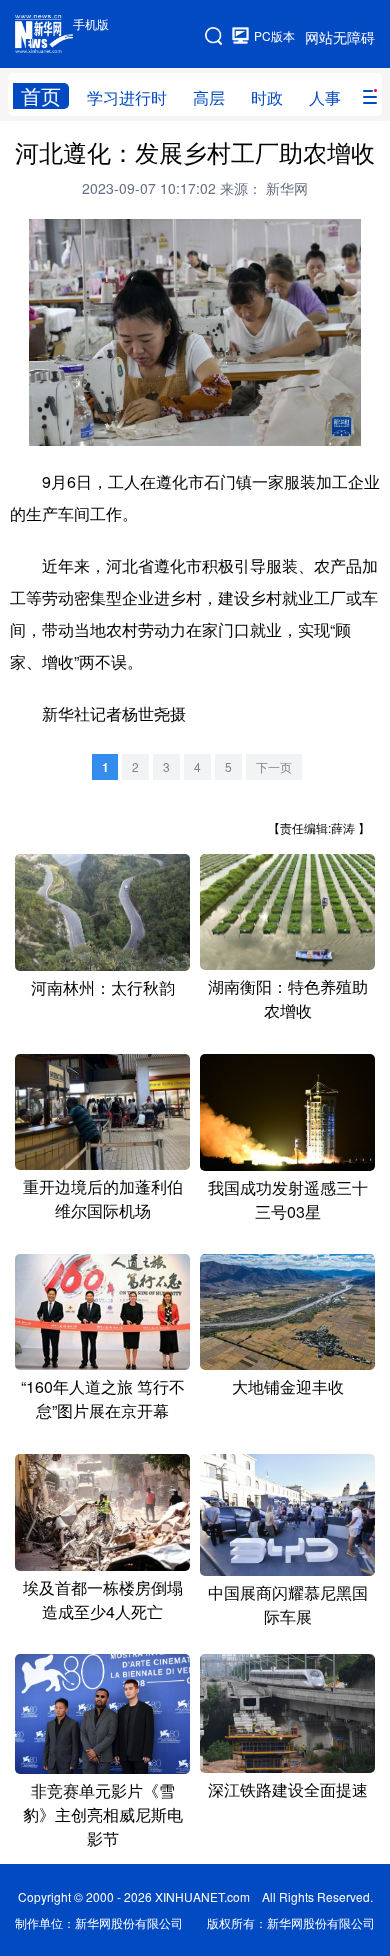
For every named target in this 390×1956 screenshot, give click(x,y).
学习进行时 (127, 97)
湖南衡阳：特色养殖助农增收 (288, 998)
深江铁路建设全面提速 (288, 1789)
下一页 (274, 766)
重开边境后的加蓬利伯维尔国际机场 (103, 1198)
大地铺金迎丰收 (288, 1386)
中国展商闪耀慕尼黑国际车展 (288, 1604)
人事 (325, 97)
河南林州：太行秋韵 (103, 987)
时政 (267, 97)
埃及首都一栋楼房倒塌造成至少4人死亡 (103, 1599)
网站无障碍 (340, 37)
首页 (41, 96)
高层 (209, 97)
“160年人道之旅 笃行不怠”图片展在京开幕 (103, 1398)
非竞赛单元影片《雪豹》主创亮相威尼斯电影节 (103, 1814)
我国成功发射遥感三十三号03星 (288, 1199)
